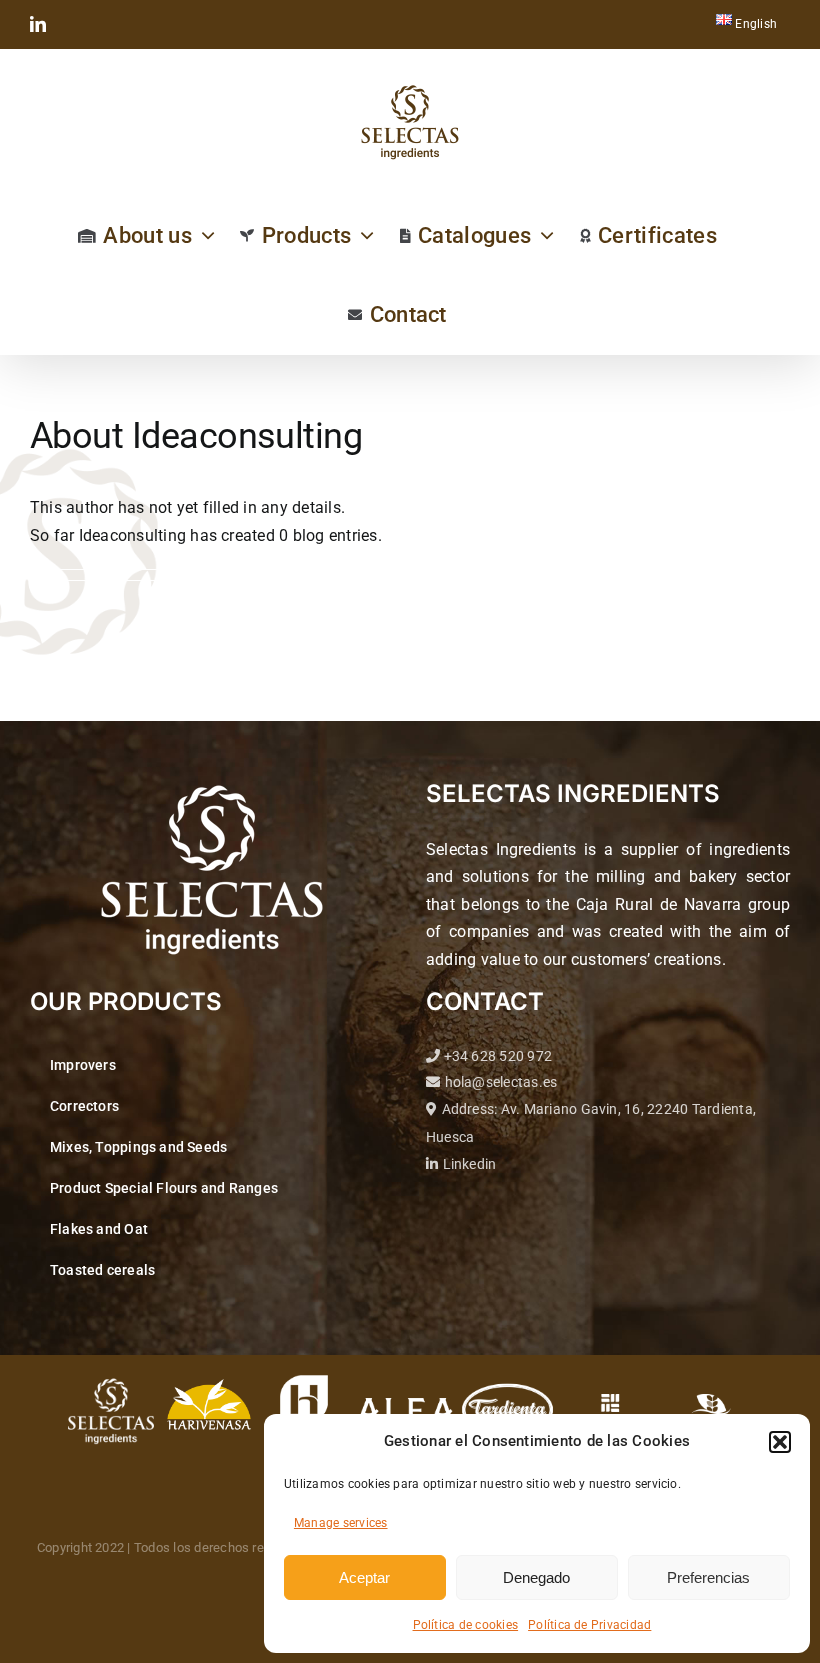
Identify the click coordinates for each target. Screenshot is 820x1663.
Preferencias (708, 1577)
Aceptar (364, 1577)
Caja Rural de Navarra (659, 904)
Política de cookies (466, 1625)
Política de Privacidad (589, 1625)
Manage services (341, 1523)
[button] (780, 1442)
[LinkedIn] (38, 24)
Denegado (536, 1577)
